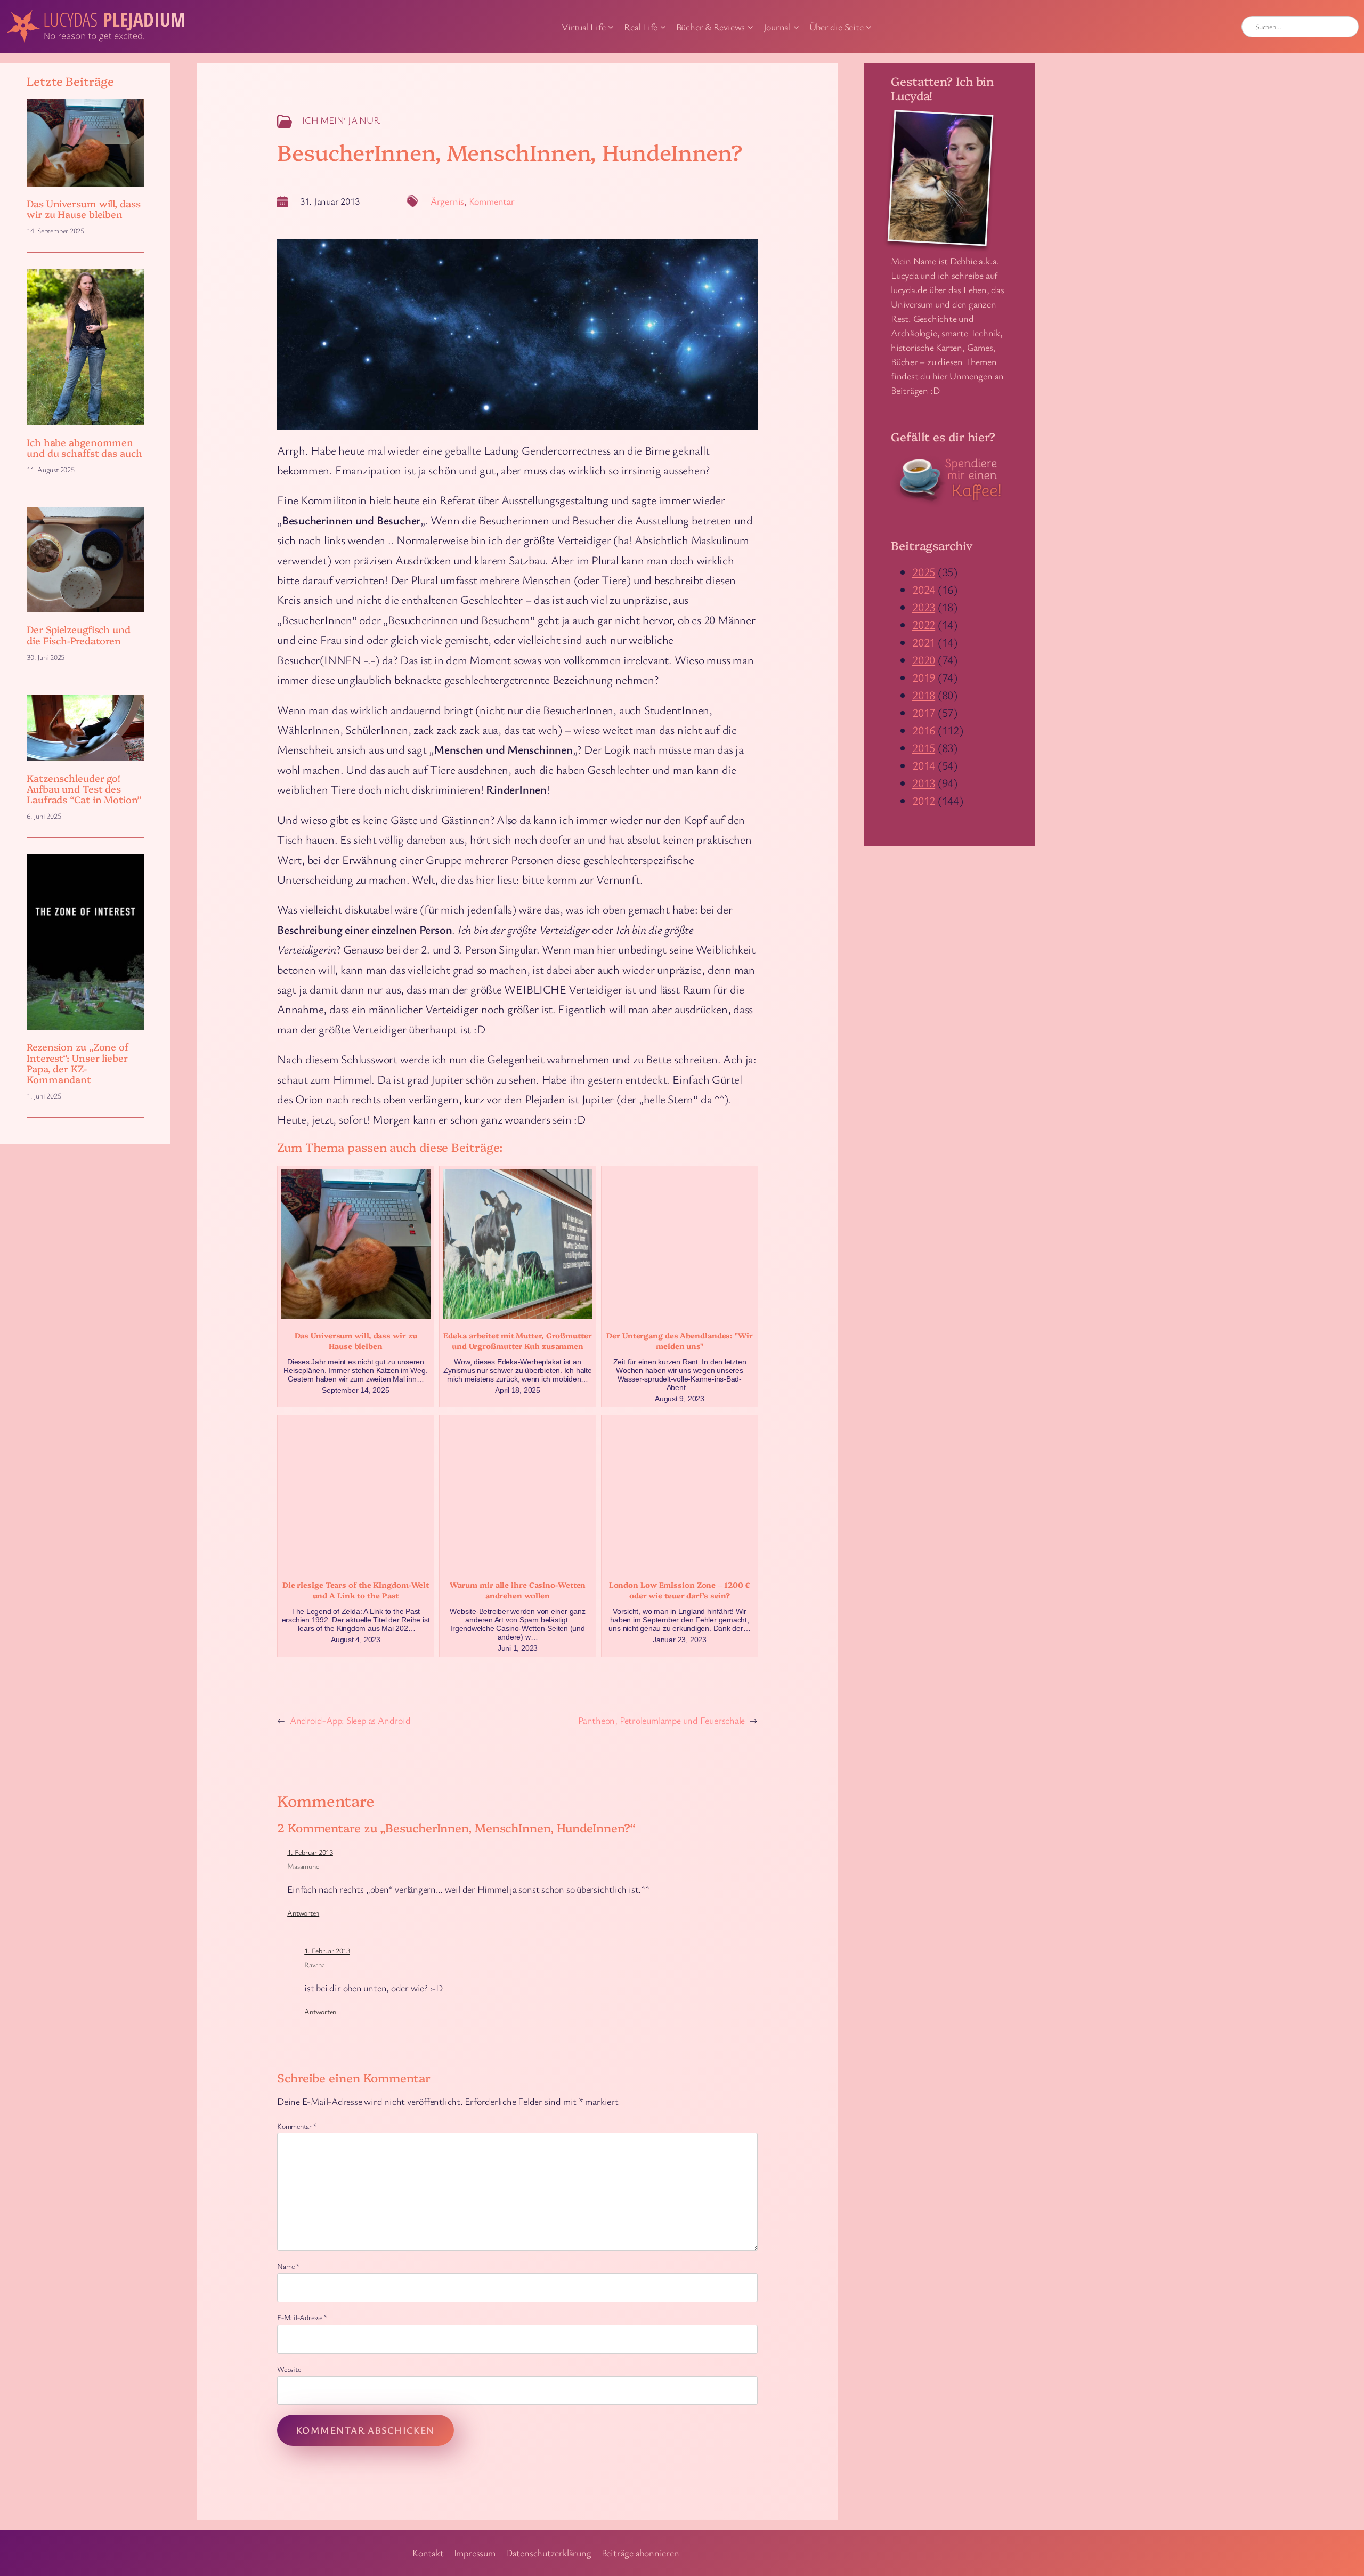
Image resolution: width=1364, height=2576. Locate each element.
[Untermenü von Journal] (796, 27)
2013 (924, 783)
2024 (924, 589)
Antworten (303, 1913)
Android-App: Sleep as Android (350, 1720)
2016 (924, 730)
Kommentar (492, 201)
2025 (924, 572)
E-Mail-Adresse (302, 2317)
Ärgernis (447, 201)
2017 (924, 712)
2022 (924, 624)
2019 (924, 677)
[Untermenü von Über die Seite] (869, 27)
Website (289, 2369)
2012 (924, 800)
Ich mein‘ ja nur (341, 120)
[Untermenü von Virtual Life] (611, 27)
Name (289, 2266)
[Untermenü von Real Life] (663, 27)
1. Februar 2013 (310, 1852)
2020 (924, 660)
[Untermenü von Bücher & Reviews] (750, 27)
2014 (924, 765)
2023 (924, 607)
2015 (924, 748)
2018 (924, 695)
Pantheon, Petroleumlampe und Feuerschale (661, 1720)
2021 (924, 642)
